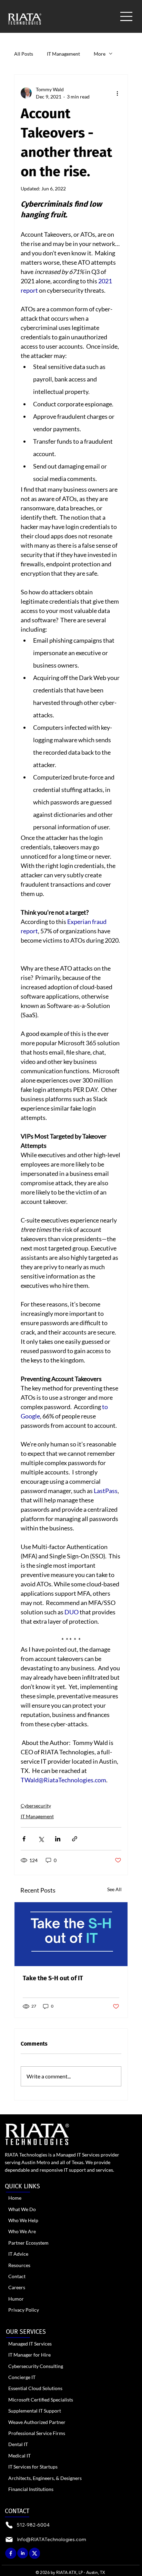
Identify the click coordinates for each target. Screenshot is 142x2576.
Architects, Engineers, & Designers (45, 2478)
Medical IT (19, 2456)
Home (15, 2198)
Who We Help (23, 2220)
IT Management (63, 54)
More (100, 54)
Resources (19, 2265)
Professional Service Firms (37, 2433)
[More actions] (117, 93)
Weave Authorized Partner (37, 2422)
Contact (17, 2276)
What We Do (22, 2209)
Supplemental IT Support (35, 2411)
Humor (16, 2299)
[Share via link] (75, 1839)
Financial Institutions (31, 2489)
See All (114, 1889)
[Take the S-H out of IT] (71, 1934)
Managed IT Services (30, 2344)
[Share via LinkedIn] (58, 1839)
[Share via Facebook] (24, 1839)
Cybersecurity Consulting (36, 2366)
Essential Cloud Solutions (35, 2388)
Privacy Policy (24, 2310)
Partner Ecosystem (28, 2243)
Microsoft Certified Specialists (41, 2400)
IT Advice (18, 2254)
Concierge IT (22, 2377)
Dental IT (18, 2444)
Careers (17, 2287)
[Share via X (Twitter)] (41, 1839)
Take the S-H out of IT (53, 1978)
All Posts (24, 54)
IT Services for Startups (33, 2467)
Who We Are (22, 2231)
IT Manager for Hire (29, 2355)
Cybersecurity (36, 1806)
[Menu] (127, 16)
